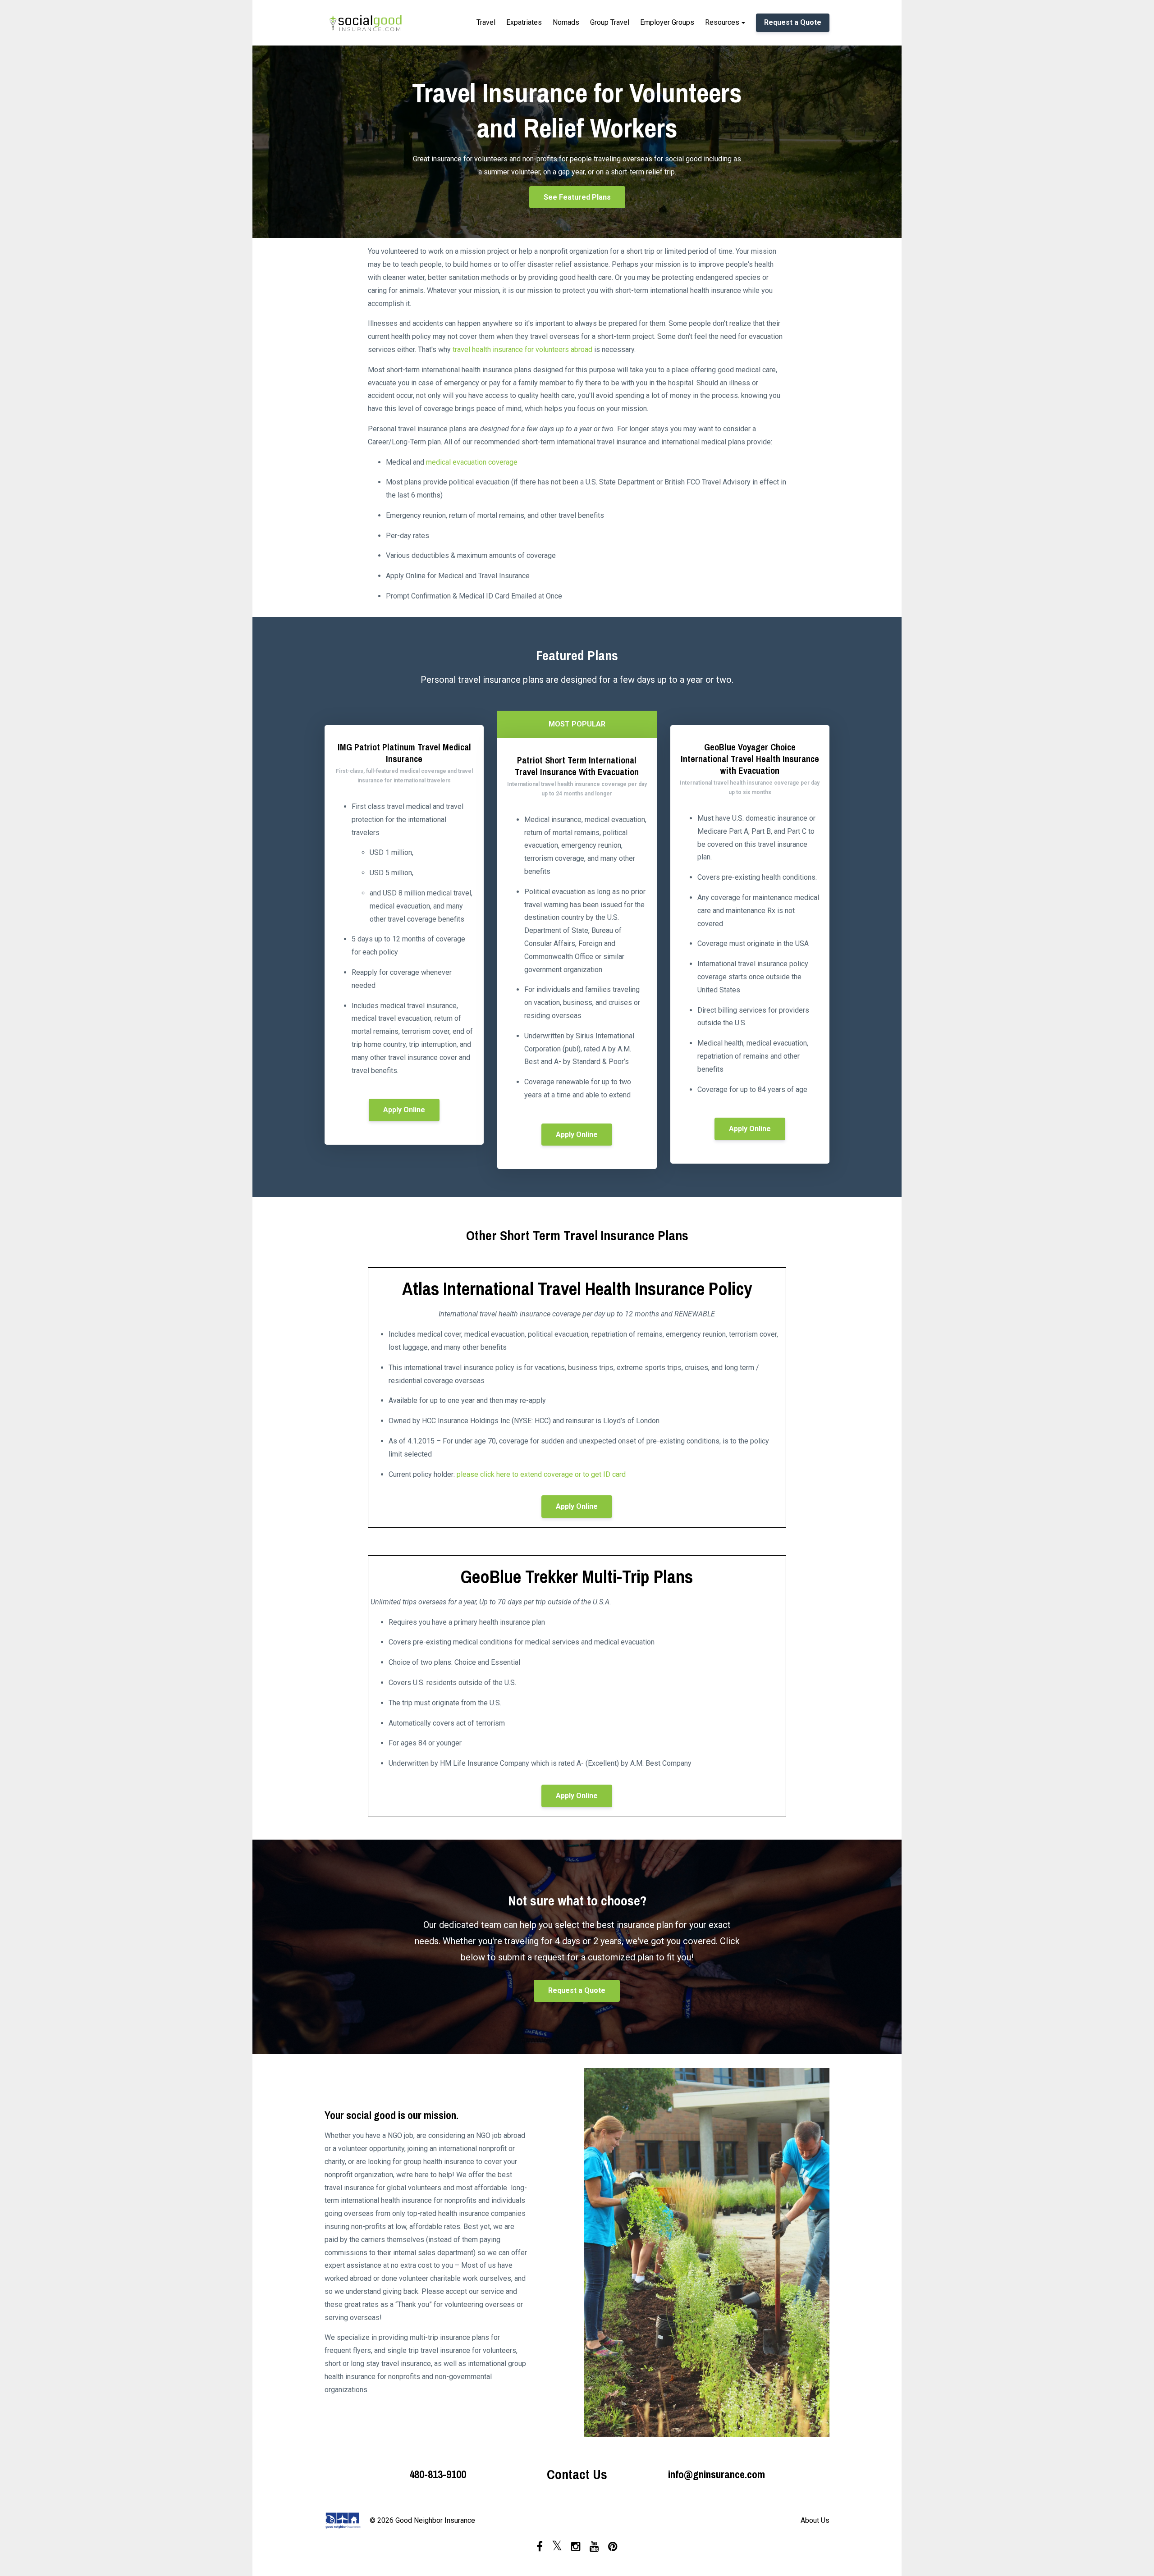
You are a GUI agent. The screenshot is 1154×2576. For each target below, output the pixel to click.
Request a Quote (793, 22)
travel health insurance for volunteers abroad (522, 349)
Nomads (566, 22)
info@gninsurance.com (717, 2474)
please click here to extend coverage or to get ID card (541, 1474)
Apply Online (404, 1110)
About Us (815, 2520)
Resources (722, 22)
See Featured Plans (577, 197)
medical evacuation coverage (472, 462)
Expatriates (524, 22)
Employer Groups (667, 22)
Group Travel (610, 22)
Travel (486, 22)
